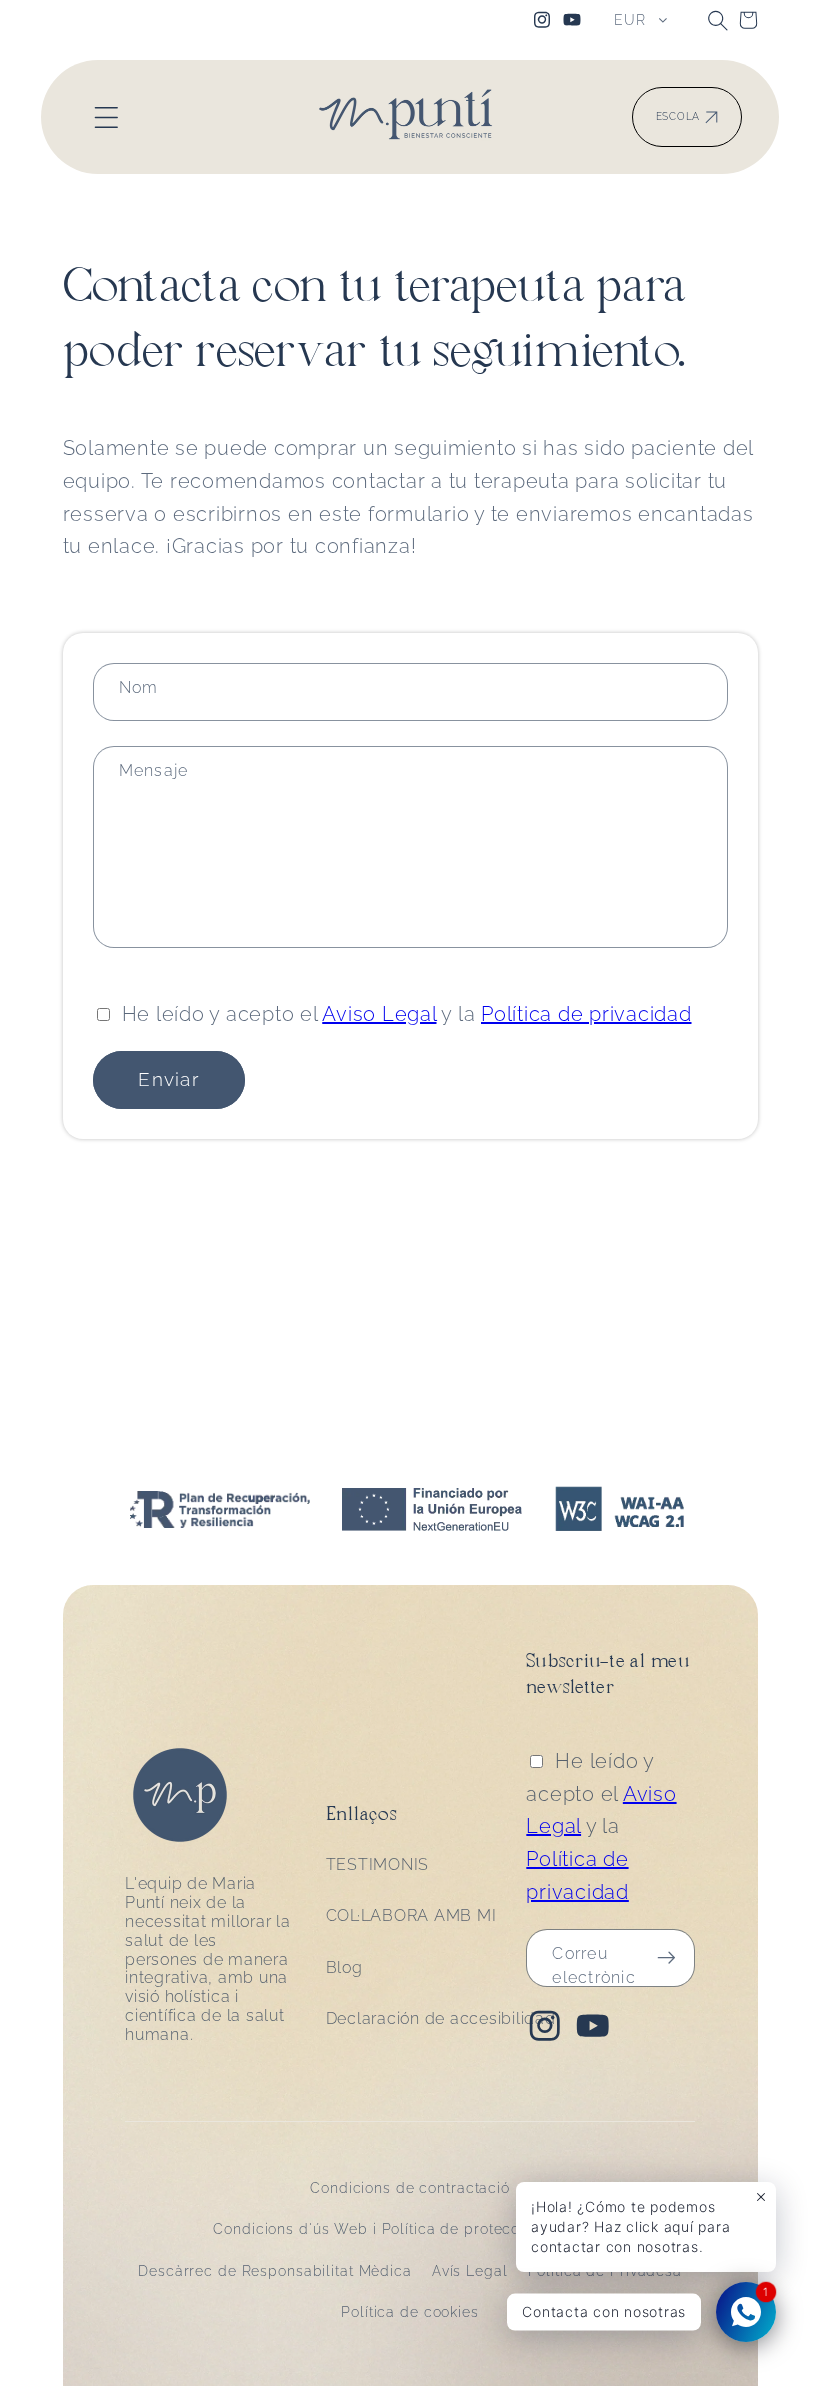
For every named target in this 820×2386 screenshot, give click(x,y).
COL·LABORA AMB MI (411, 1915)
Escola (678, 116)
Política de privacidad (586, 1014)
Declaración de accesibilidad (441, 2018)
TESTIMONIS (378, 1864)
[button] (718, 20)
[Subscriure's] (666, 1958)
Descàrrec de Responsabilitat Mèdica (275, 2271)
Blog (344, 1967)
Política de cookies (410, 2312)
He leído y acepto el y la (407, 1014)
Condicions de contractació (410, 2188)
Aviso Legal (379, 1014)
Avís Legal (470, 2271)
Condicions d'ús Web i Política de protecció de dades (410, 2229)
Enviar (168, 1079)
